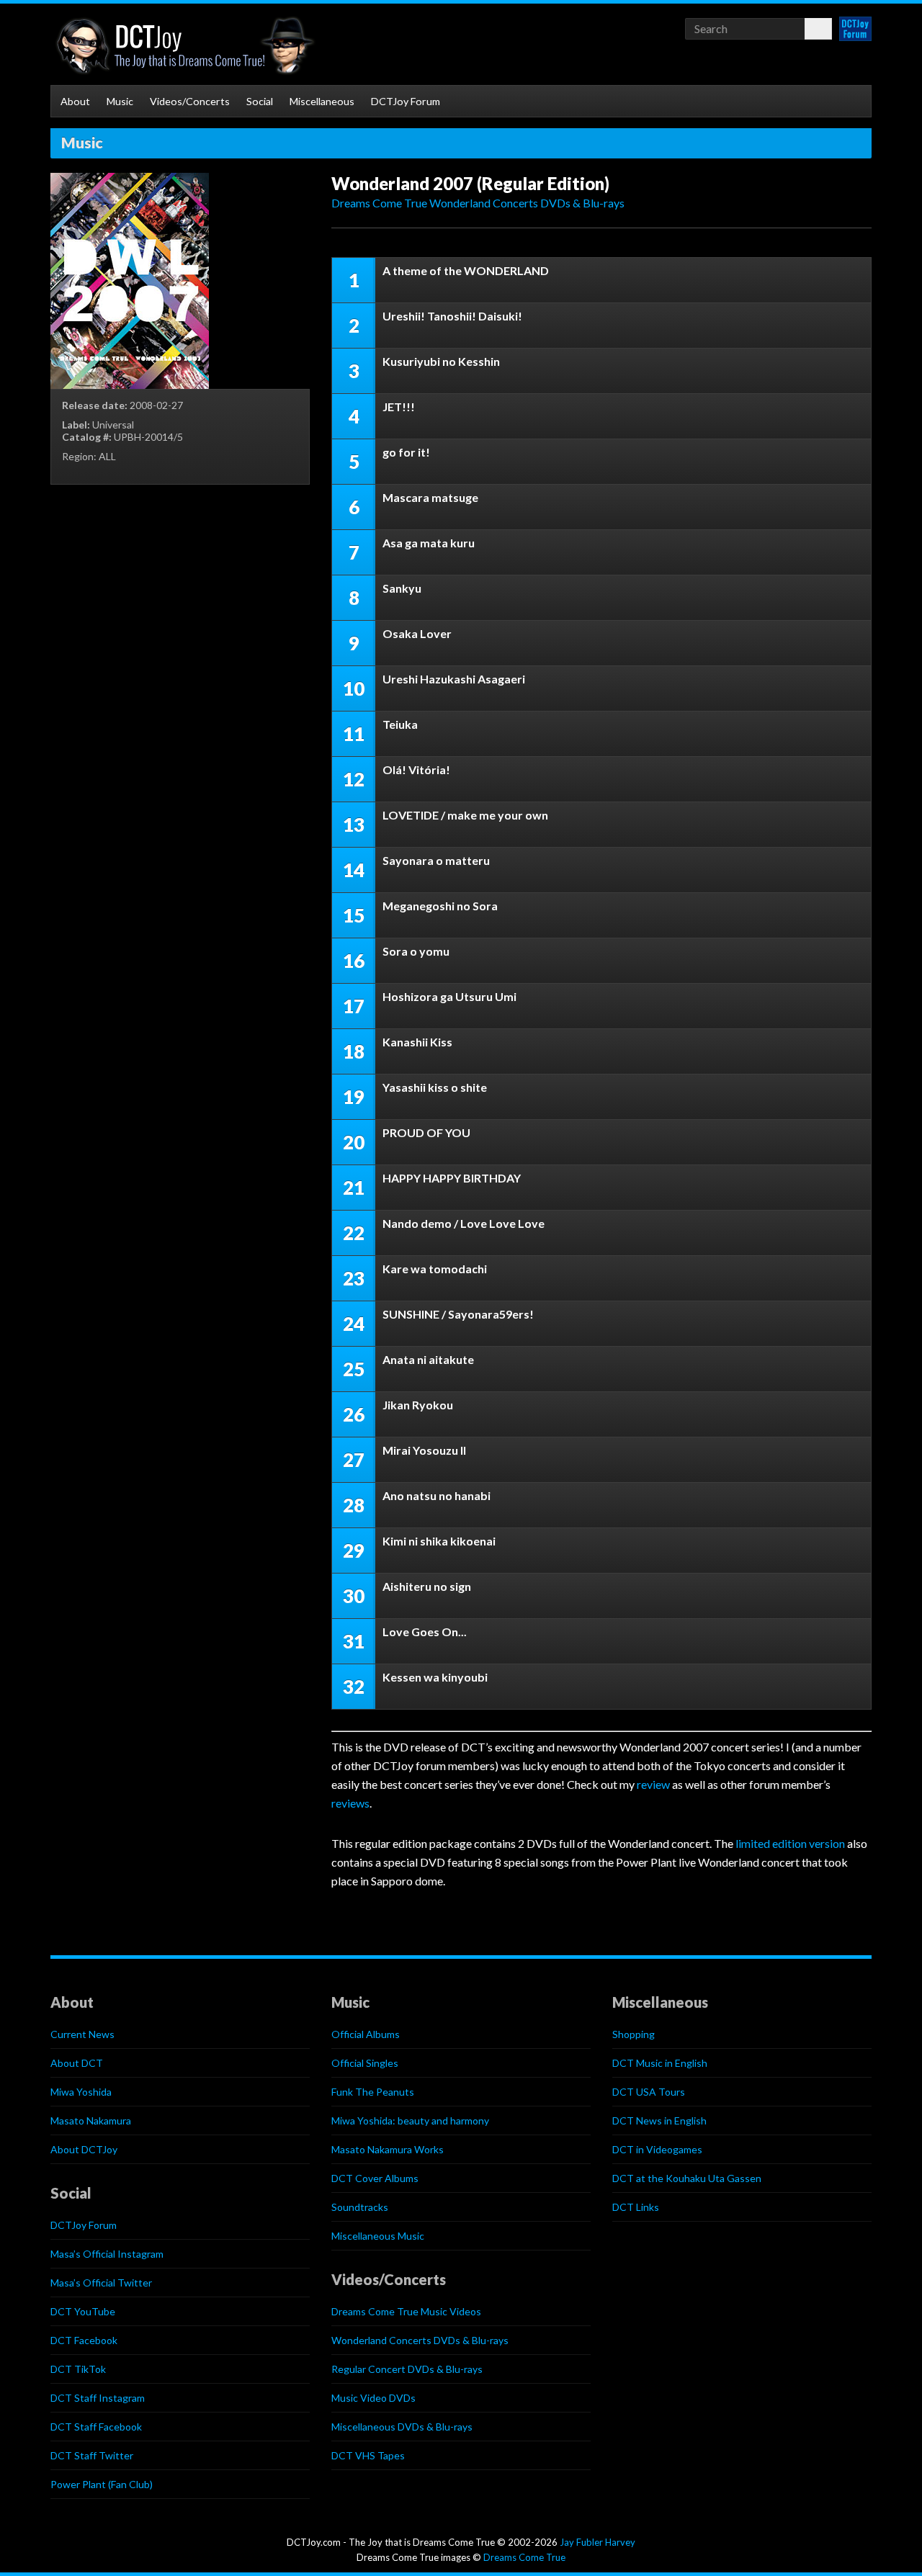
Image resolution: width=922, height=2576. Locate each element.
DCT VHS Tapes (368, 2455)
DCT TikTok (78, 2369)
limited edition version (790, 1843)
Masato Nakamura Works (388, 2149)
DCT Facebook (84, 2340)
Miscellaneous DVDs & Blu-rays (402, 2427)
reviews (350, 1803)
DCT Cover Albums (375, 2178)
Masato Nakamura (91, 2121)
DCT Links (636, 2207)
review (653, 1784)
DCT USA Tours (649, 2092)
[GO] (818, 29)
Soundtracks (360, 2207)
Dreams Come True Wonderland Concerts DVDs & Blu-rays (478, 203)
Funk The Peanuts (373, 2092)
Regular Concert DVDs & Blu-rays (407, 2369)
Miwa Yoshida (81, 2092)
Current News (82, 2034)
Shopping (634, 2034)
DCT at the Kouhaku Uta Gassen (687, 2178)
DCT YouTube (83, 2311)
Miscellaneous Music (378, 2236)
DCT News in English (659, 2121)
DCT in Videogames (657, 2149)
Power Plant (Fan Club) (102, 2484)
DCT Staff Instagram (98, 2398)
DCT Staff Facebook (96, 2427)
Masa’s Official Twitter (101, 2283)
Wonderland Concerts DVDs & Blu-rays (420, 2340)
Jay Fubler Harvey (597, 2542)
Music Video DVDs (373, 2398)
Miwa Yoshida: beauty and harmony (410, 2121)
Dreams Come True (524, 2557)
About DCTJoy (84, 2149)
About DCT (77, 2063)
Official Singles (365, 2063)
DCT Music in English (660, 2063)
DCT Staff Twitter (92, 2455)
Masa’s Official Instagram (107, 2254)
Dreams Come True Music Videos (406, 2311)
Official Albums (366, 2034)
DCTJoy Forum (406, 101)
